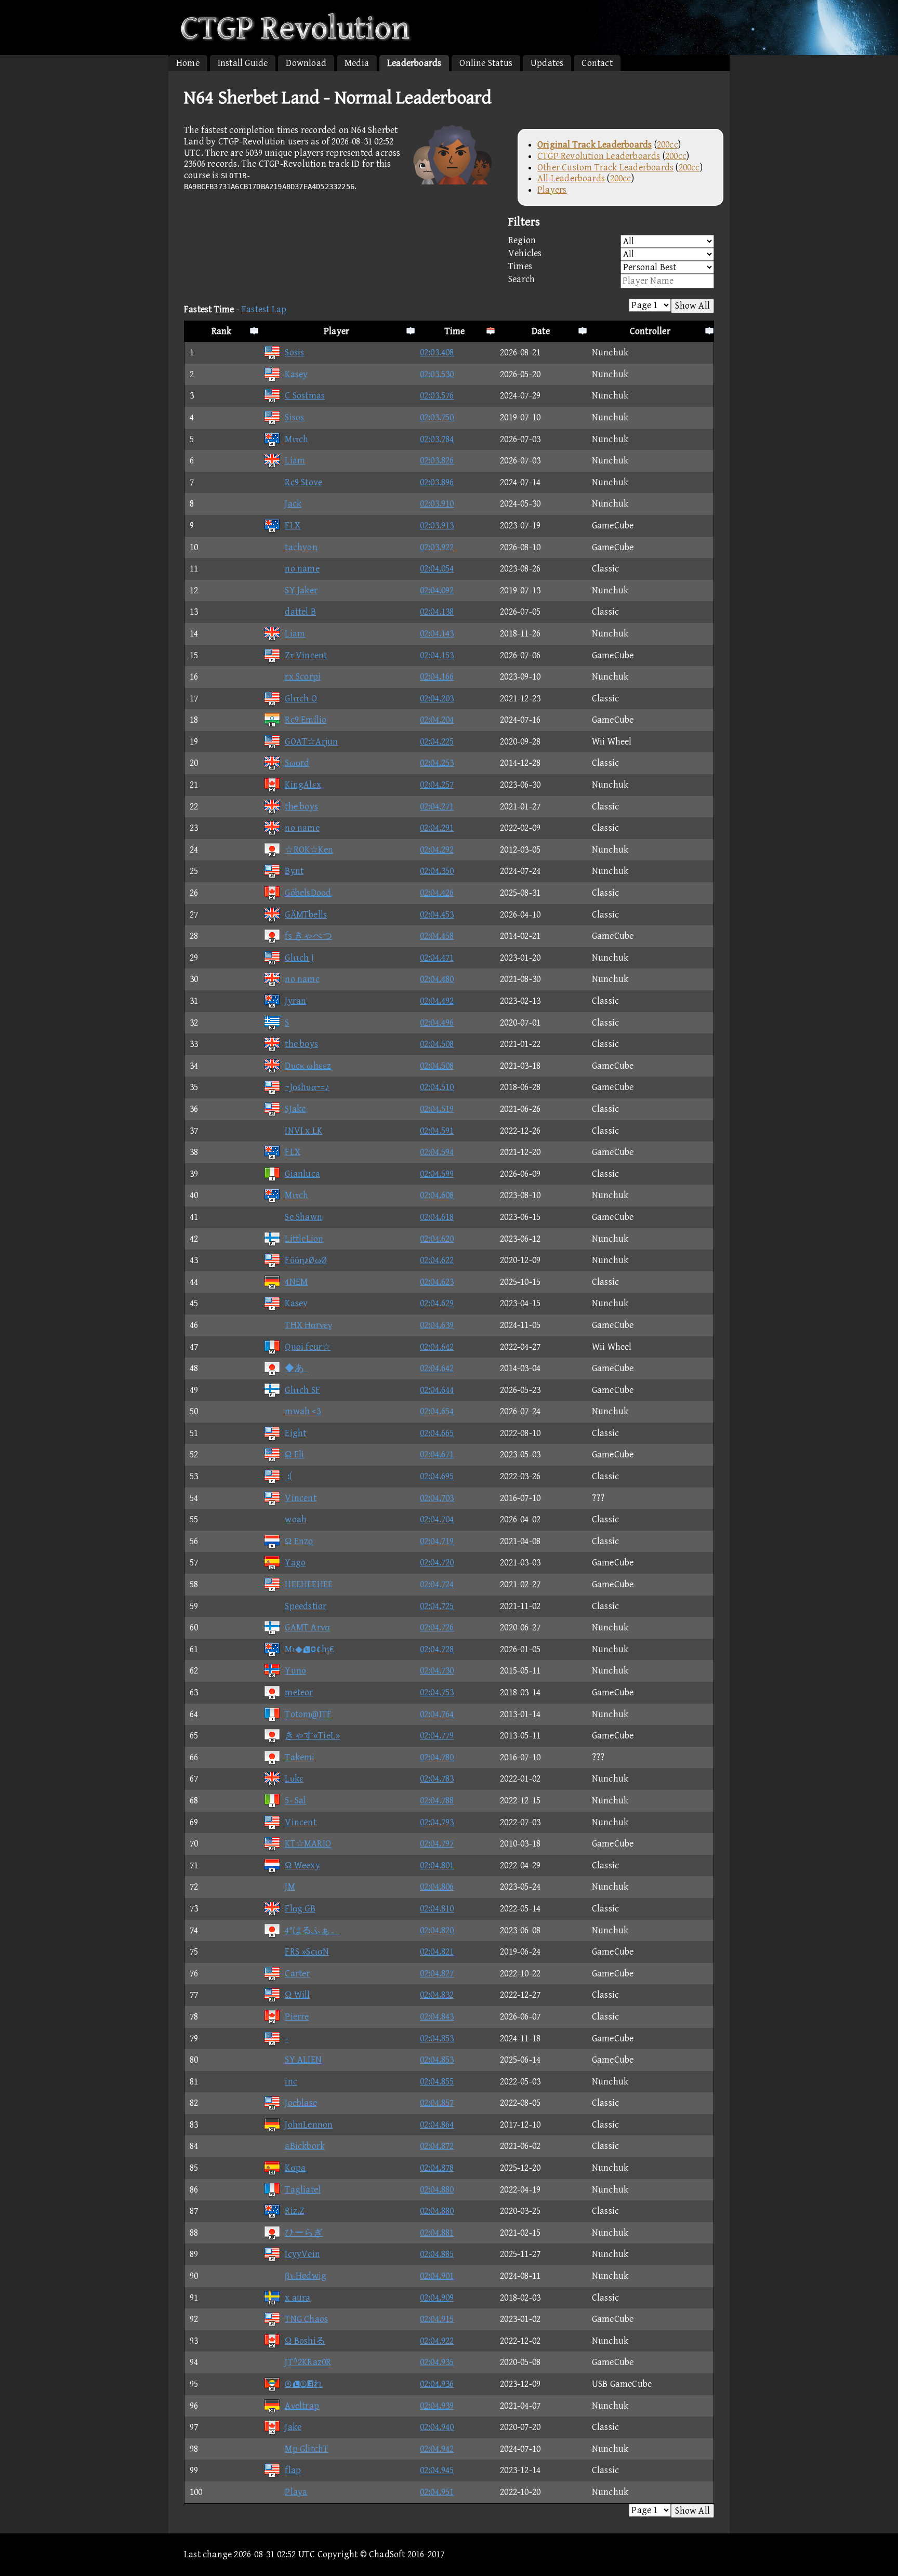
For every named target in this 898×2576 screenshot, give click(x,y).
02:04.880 (437, 2190)
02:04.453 (437, 915)
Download (306, 63)
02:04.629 (437, 1303)
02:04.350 (437, 871)
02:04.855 (437, 2082)
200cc (668, 145)
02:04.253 (437, 763)
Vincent (300, 1498)
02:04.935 (437, 2362)
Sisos (294, 417)
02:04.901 (437, 2276)
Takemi (300, 1757)
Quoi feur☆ (308, 1347)
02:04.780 (437, 1757)
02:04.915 (437, 2319)
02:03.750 (437, 417)
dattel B (300, 612)
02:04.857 (437, 2103)
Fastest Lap (264, 309)
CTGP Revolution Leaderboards (599, 156)
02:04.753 (437, 1692)
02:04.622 (437, 1260)
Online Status (486, 63)
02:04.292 (437, 850)
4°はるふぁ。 (312, 1930)
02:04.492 (437, 1001)
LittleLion (304, 1239)
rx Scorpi (303, 677)
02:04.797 (437, 1844)
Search (521, 279)
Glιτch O (301, 699)
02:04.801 (437, 1865)
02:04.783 (437, 1779)
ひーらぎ (304, 2233)
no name (302, 569)
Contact (597, 63)
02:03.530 (437, 374)
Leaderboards (414, 63)
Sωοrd (297, 763)
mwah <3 (302, 1411)
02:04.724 (437, 1584)
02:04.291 (437, 828)
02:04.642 (437, 1347)
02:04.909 (437, 2298)
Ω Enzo (299, 1541)
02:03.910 (437, 504)
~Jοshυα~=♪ (307, 1087)
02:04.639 (437, 1325)
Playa (296, 2492)
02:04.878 (437, 2168)
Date (541, 331)
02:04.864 (437, 2125)
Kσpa (295, 2168)
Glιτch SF (302, 1390)
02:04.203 (437, 699)
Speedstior (306, 1606)
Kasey (296, 374)
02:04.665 (437, 1433)
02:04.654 (437, 1411)
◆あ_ (296, 1368)
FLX (293, 526)
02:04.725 (437, 1606)
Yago (295, 1563)
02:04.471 (437, 958)
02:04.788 (437, 1801)
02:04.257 (437, 785)
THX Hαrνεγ (308, 1325)
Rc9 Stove (303, 482)
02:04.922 (437, 2341)
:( (288, 1476)
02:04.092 (437, 590)
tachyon (301, 547)
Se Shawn (303, 1217)
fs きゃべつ (308, 936)
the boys (301, 807)
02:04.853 (437, 2039)
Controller (650, 331)
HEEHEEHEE (309, 1584)
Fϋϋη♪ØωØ (306, 1260)
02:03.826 (437, 461)
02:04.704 (437, 1519)
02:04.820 (437, 1930)
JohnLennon (309, 2125)
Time (455, 331)
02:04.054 (437, 569)
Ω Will (297, 1995)
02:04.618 (437, 1217)
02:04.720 (437, 1563)
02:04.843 (437, 2017)
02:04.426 (437, 893)
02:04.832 (437, 1995)
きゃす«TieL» (312, 1736)
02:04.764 (437, 1714)
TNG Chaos (306, 2319)
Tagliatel (303, 2190)
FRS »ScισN (307, 1952)
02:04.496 (437, 1023)
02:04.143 (437, 634)
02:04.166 (437, 677)
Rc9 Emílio (306, 720)
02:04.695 (437, 1476)
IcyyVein (302, 2254)
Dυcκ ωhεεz (308, 1066)
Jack (293, 504)
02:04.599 (437, 1174)
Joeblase (301, 2103)
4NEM (296, 1282)
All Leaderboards (571, 178)
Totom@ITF (308, 1714)
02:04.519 (437, 1109)
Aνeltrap (302, 2406)
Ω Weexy (302, 1865)
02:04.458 (437, 936)
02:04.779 (437, 1736)
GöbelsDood (308, 893)
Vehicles (525, 253)
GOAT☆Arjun (311, 742)
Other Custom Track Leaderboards (605, 168)
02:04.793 (437, 1822)
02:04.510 (437, 1087)
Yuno (295, 1671)
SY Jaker (301, 590)
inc (291, 2082)
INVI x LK (303, 1131)
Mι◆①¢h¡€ (309, 1649)
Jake (293, 2427)
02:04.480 (437, 979)
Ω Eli (294, 1455)
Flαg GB (300, 1909)
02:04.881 (437, 2233)
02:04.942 (437, 2449)
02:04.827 (437, 1974)
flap (293, 2470)
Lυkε (294, 1779)
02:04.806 (437, 1887)
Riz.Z (294, 2211)
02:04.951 (437, 2492)
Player (336, 331)
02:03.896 (437, 482)
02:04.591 (437, 1131)
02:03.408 (437, 353)
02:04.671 (437, 1455)
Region (522, 240)
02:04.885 (437, 2254)
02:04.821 (437, 1952)
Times (520, 266)
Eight (295, 1433)
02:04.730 (437, 1671)
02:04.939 (437, 2406)
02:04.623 (437, 1282)
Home (188, 63)
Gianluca (302, 1174)
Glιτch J (299, 958)
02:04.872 (437, 2146)
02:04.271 (437, 807)
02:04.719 (437, 1541)
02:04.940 (437, 2427)
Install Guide (243, 63)
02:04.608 (437, 1195)
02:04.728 (437, 1649)
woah (296, 1519)
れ (304, 2384)
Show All (692, 306)
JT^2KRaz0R (308, 2362)
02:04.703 (437, 1498)
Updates (547, 63)
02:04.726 (437, 1628)
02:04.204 (437, 720)
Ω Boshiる (305, 2341)
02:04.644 (437, 1390)
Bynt (294, 871)
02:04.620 (437, 1239)
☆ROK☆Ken (309, 850)
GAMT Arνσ (307, 1628)
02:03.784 (437, 439)
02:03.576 (437, 396)
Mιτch (296, 439)
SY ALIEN (303, 2060)
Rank (222, 331)
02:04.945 (437, 2470)
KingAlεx (303, 785)
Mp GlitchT (307, 2449)
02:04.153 (437, 655)
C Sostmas (305, 396)
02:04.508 (437, 1044)
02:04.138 (437, 612)
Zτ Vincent (306, 655)
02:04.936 (437, 2384)
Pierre (297, 2017)
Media (357, 63)
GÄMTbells (306, 915)
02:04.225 (437, 742)
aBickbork (305, 2146)
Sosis (294, 353)
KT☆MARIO (308, 1844)
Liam (295, 461)
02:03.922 (437, 547)
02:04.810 (437, 1909)
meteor (299, 1692)
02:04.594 (437, 1152)
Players (552, 190)
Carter (297, 1974)
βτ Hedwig (306, 2276)
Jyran (295, 1001)
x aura (298, 2298)
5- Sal (295, 1801)
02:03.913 (437, 526)
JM (290, 1887)
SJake (295, 1109)
